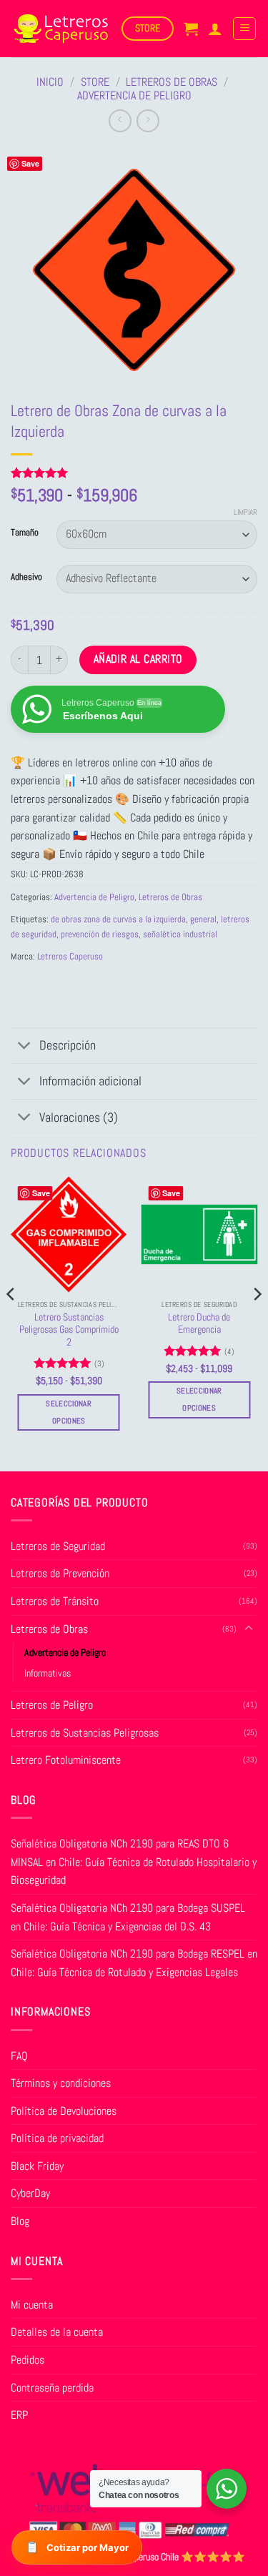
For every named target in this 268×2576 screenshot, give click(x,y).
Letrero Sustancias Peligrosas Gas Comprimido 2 (69, 1330)
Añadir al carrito (138, 659)
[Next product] (120, 120)
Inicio (50, 82)
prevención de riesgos (100, 934)
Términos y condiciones (61, 2083)
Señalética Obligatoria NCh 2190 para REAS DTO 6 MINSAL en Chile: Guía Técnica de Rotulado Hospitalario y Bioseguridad (134, 1862)
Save (30, 163)
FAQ (19, 2056)
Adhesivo (26, 577)
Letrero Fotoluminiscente (66, 1760)
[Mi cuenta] (215, 29)
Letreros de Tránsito (55, 1601)
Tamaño (25, 533)
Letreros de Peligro (52, 1705)
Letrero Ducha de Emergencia (199, 1324)
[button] (191, 29)
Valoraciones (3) (79, 1117)
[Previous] (11, 1322)
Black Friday (37, 2166)
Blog (20, 2221)
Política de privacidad (57, 2138)
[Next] (257, 1322)
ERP (19, 2415)
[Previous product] (148, 120)
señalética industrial (180, 934)
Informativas (48, 1673)
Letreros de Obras (172, 82)
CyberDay (30, 2193)
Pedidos (28, 2360)
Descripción (68, 1045)
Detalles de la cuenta (57, 2332)
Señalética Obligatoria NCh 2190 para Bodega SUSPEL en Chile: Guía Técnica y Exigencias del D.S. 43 (128, 1917)
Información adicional (90, 1081)
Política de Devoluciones (64, 2111)
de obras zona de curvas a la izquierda (118, 919)
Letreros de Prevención (60, 1573)
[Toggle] (25, 1047)
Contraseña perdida (52, 2388)
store (95, 82)
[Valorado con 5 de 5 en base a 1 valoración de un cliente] (134, 473)
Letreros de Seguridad (58, 1546)
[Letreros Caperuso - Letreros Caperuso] (61, 29)
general (203, 919)
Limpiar (245, 512)
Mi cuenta (32, 2305)
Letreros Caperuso (70, 956)
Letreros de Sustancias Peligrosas (85, 1733)
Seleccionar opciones (69, 1412)
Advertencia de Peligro (134, 95)
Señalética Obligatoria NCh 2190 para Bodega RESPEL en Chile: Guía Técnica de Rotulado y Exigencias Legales (134, 1963)
